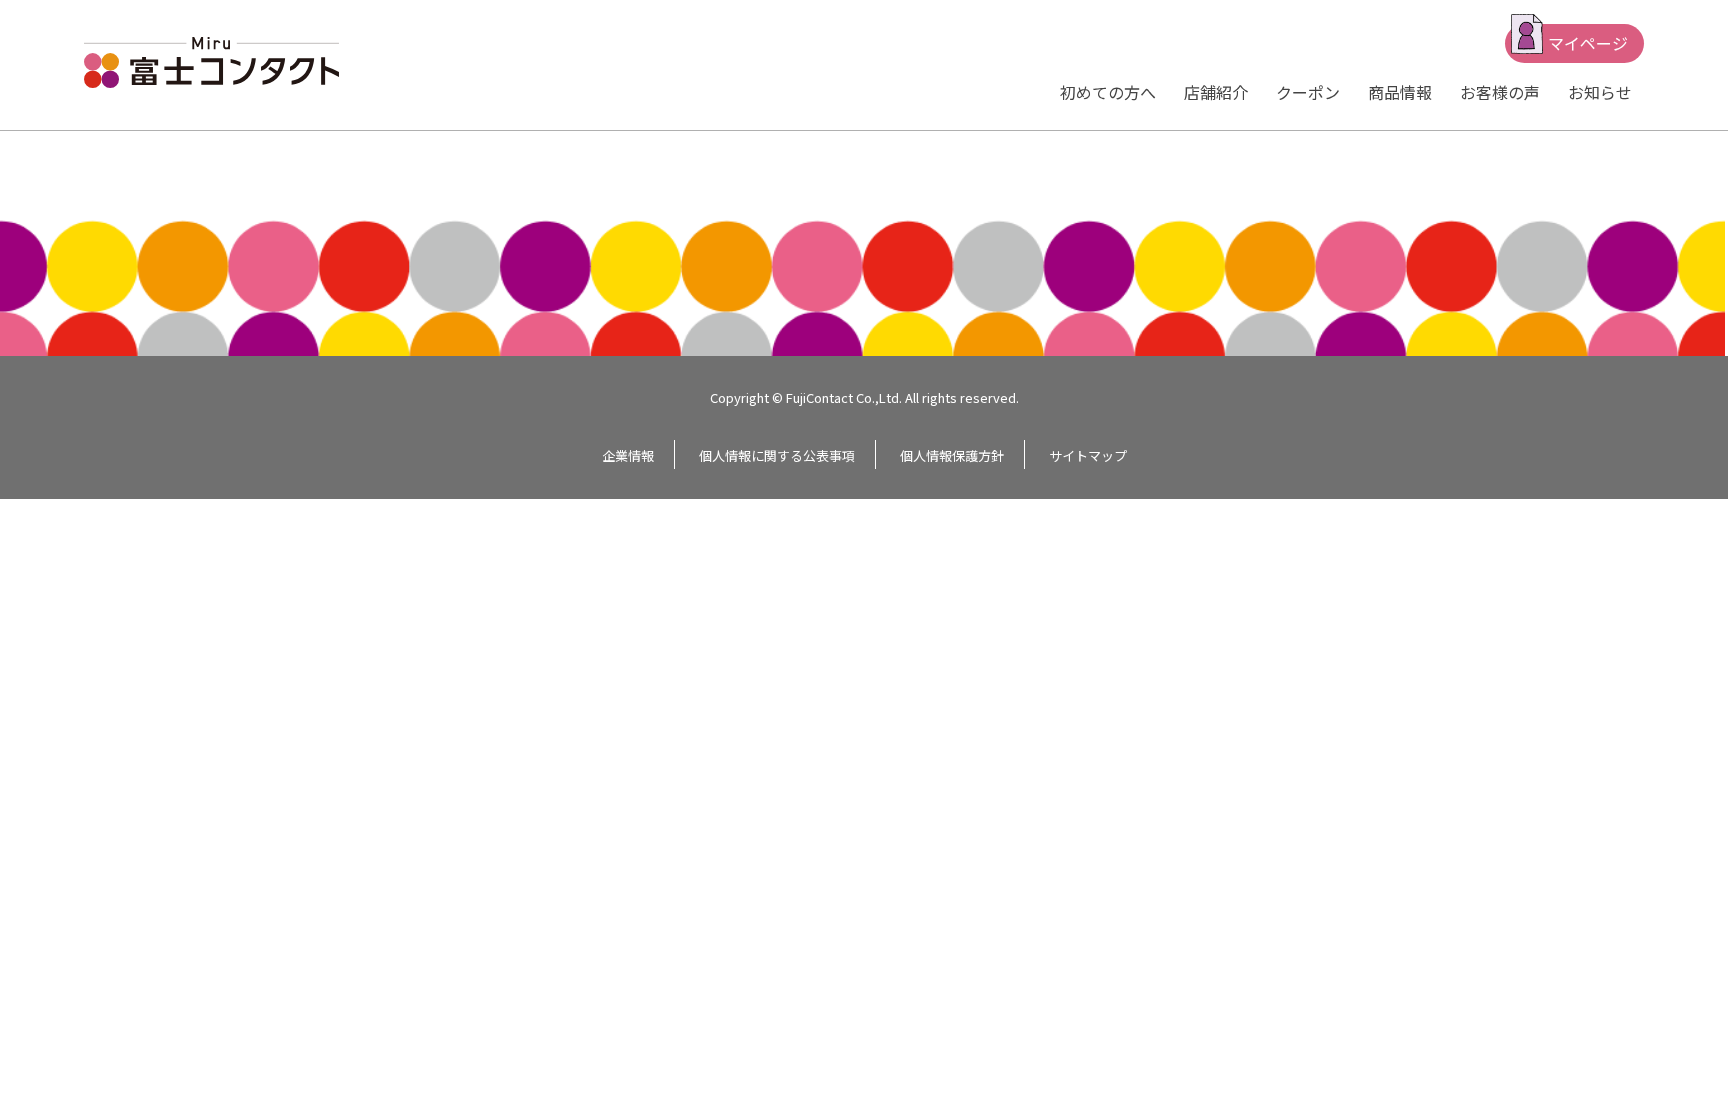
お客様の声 (1500, 92)
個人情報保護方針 (952, 455)
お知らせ (1600, 92)
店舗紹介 (1216, 92)
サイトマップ (1088, 455)
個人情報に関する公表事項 (777, 455)
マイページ (1588, 43)
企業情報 (628, 455)
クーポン (1308, 92)
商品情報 (1400, 92)
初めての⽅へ (1108, 92)
